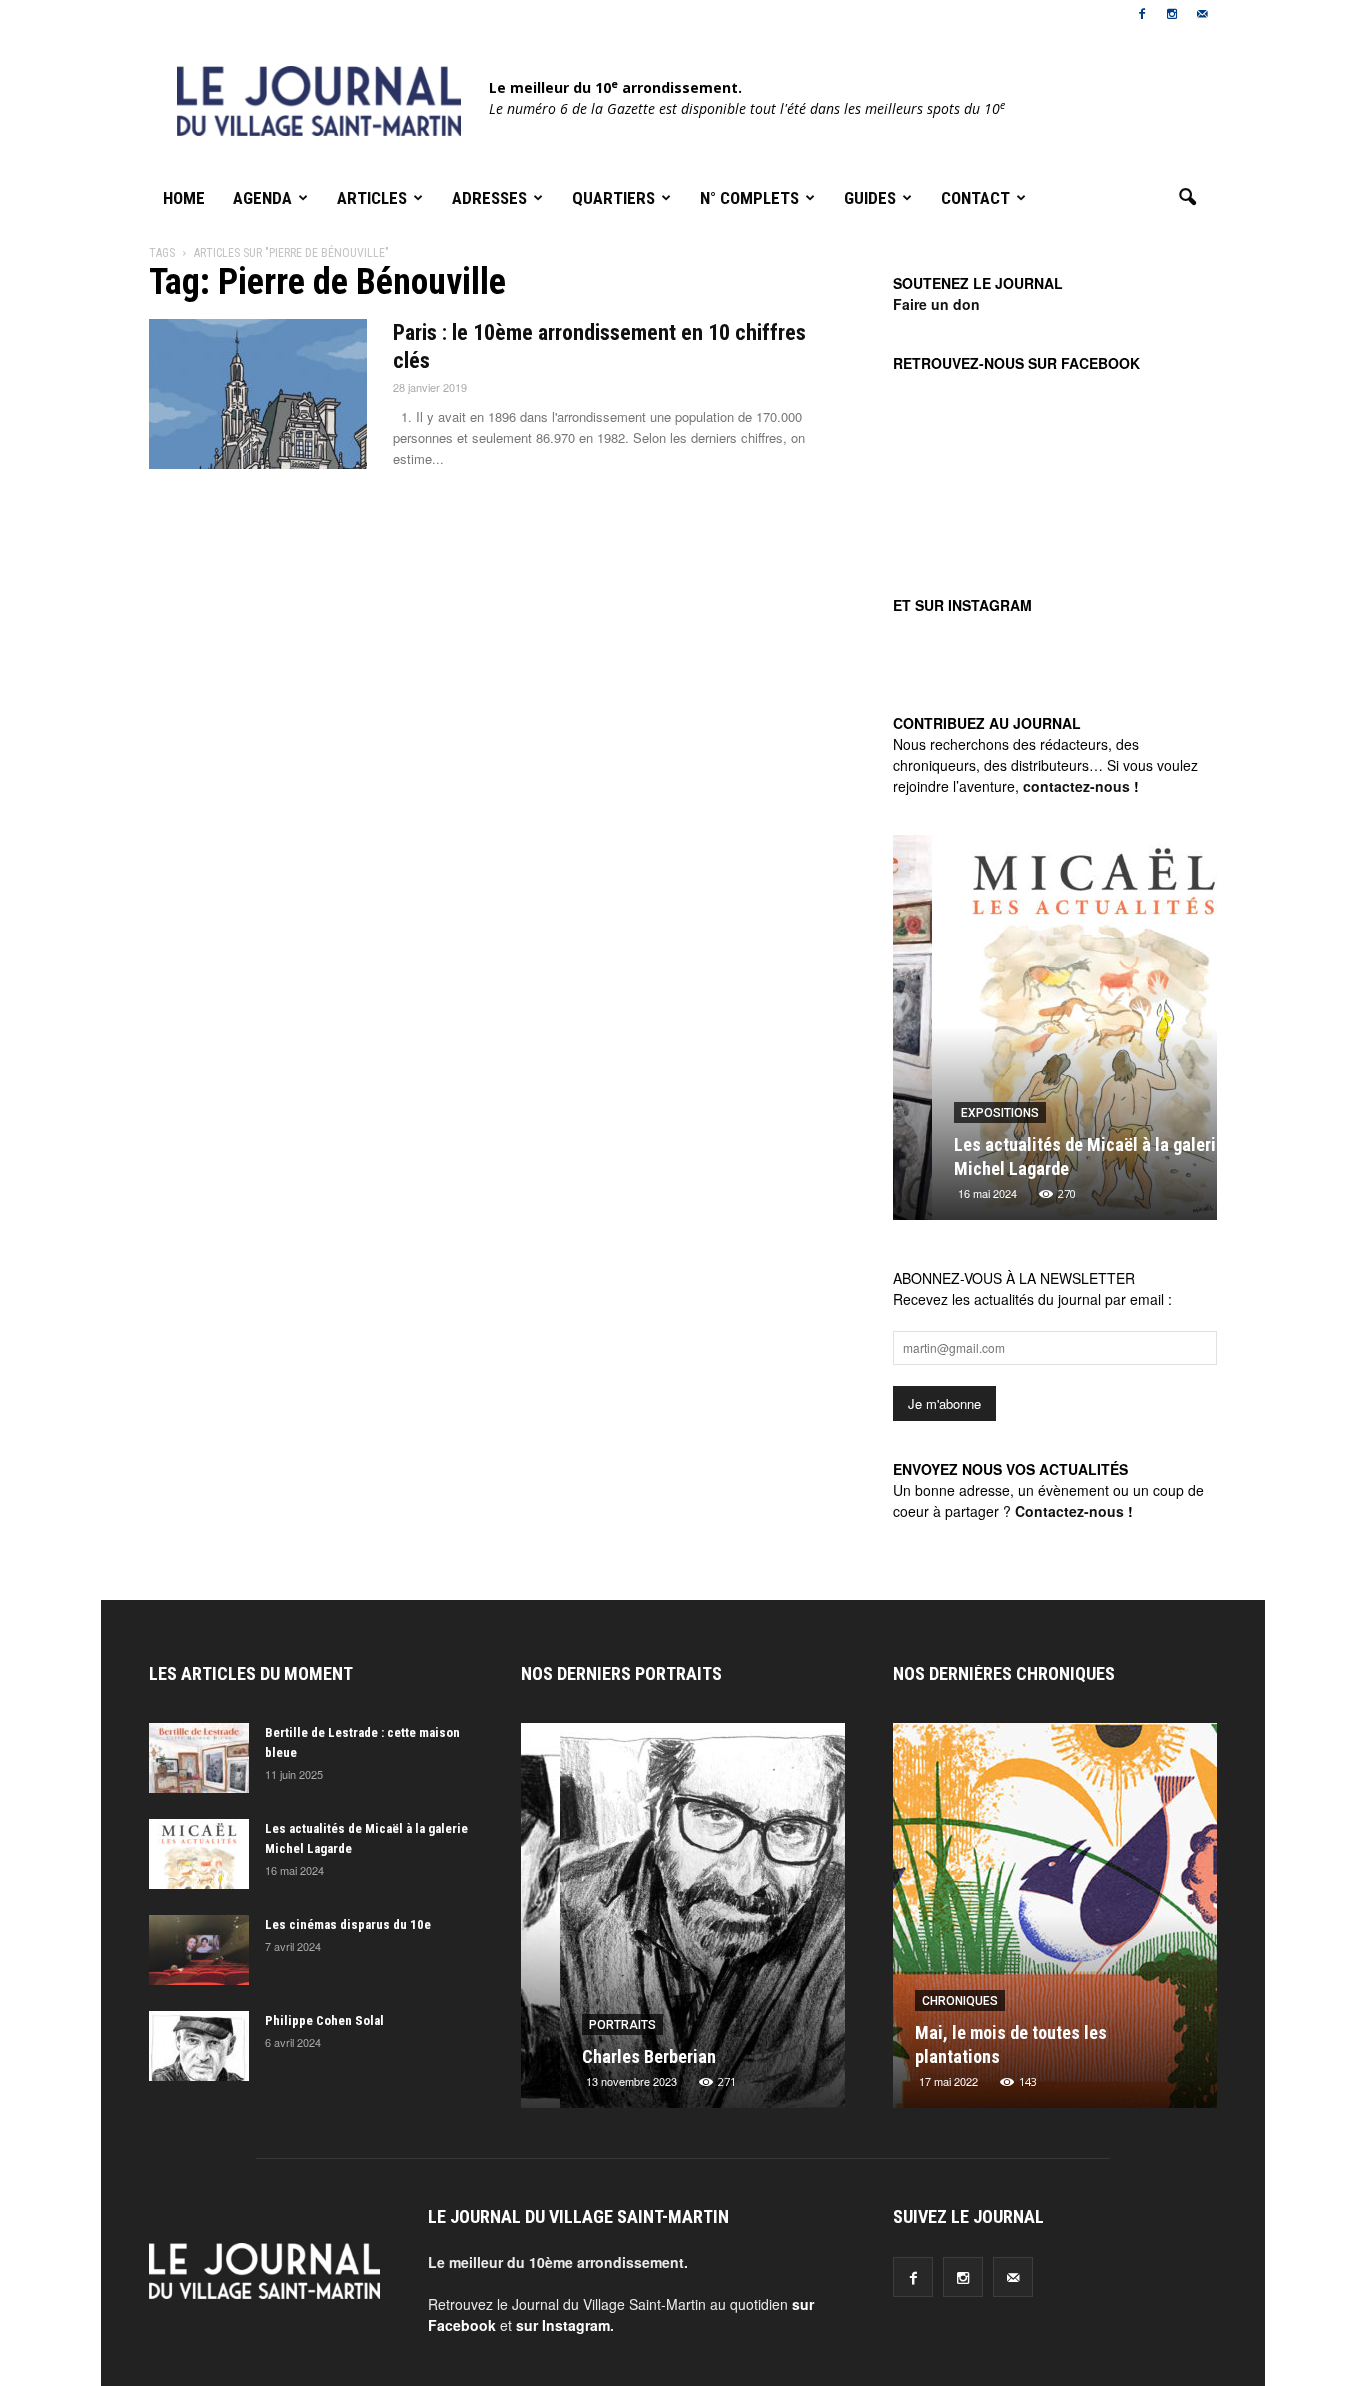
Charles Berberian (610, 2056)
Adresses (489, 198)
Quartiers (613, 198)
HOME (184, 198)
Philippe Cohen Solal (324, 2020)
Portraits (583, 2025)
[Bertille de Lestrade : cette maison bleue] (199, 1758)
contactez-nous (1076, 786)
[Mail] (1202, 14)
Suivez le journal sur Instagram (1068, 691)
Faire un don (936, 304)
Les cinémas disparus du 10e (348, 1924)
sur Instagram (563, 2325)
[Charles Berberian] (683, 1923)
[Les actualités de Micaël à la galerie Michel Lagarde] (1055, 1035)
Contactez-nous (1069, 1511)
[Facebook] (1142, 14)
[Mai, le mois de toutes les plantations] (995, 1923)
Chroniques (900, 2001)
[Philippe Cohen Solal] (199, 2046)
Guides (870, 198)
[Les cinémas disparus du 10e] (199, 1950)
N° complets (749, 198)
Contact (975, 198)
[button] (1187, 198)
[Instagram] (1172, 14)
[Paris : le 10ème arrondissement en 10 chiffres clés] (258, 394)
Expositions (961, 1113)
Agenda (262, 198)
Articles (372, 198)
